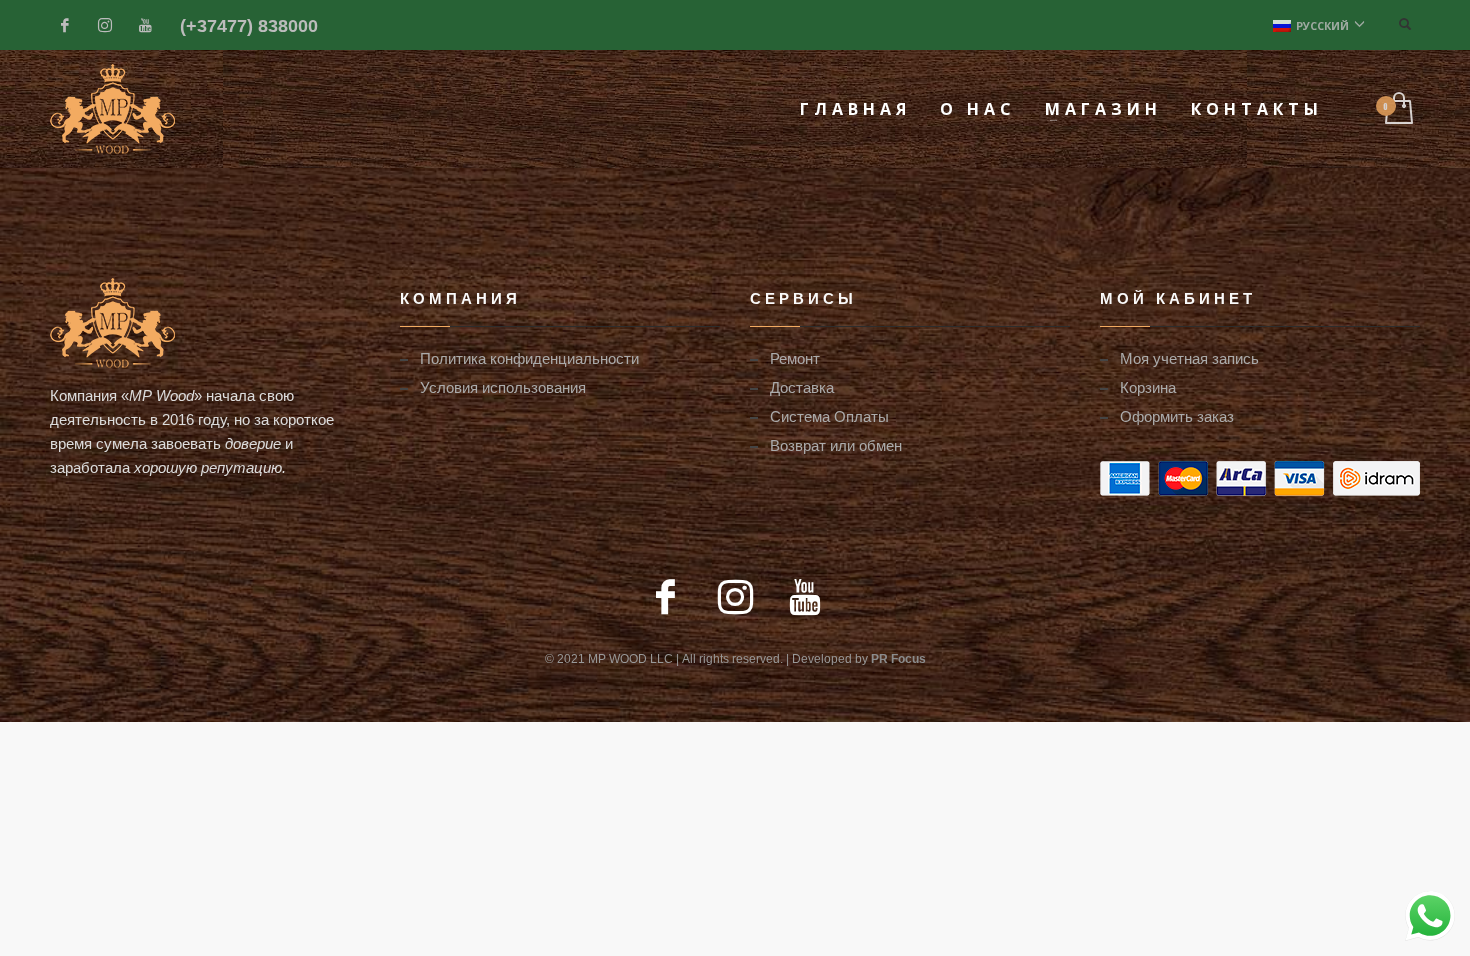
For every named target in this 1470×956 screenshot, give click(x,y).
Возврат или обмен (836, 445)
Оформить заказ (1177, 416)
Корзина (1148, 387)
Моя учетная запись (1189, 358)
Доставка (802, 387)
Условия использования (503, 387)
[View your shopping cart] (1397, 109)
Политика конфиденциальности (529, 358)
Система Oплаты (829, 416)
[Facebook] (65, 25)
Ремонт (795, 358)
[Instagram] (105, 25)
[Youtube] (145, 25)
